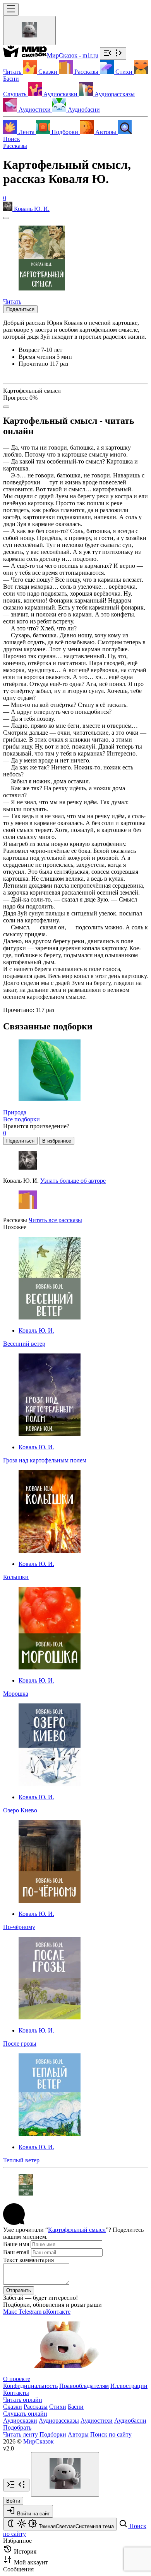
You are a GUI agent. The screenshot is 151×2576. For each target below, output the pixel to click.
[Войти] (29, 31)
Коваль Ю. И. (36, 1330)
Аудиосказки (20, 2421)
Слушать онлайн (25, 2414)
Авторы (78, 2434)
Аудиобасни (130, 2421)
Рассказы (15, 146)
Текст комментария (28, 2260)
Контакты (16, 2393)
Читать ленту (21, 2434)
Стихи (58, 2407)
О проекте (17, 2379)
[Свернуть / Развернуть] (113, 53)
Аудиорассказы (59, 2421)
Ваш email (16, 2252)
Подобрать (17, 2427)
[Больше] (6, 407)
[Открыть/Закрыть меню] (11, 9)
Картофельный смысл (77, 2230)
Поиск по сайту (111, 2434)
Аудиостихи (97, 2421)
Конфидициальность (30, 2386)
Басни (76, 2407)
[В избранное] (6, 218)
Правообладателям (84, 2386)
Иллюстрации (129, 2386)
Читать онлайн (23, 2400)
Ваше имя (16, 2244)
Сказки (13, 2407)
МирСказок (39, 2441)
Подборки (53, 2434)
